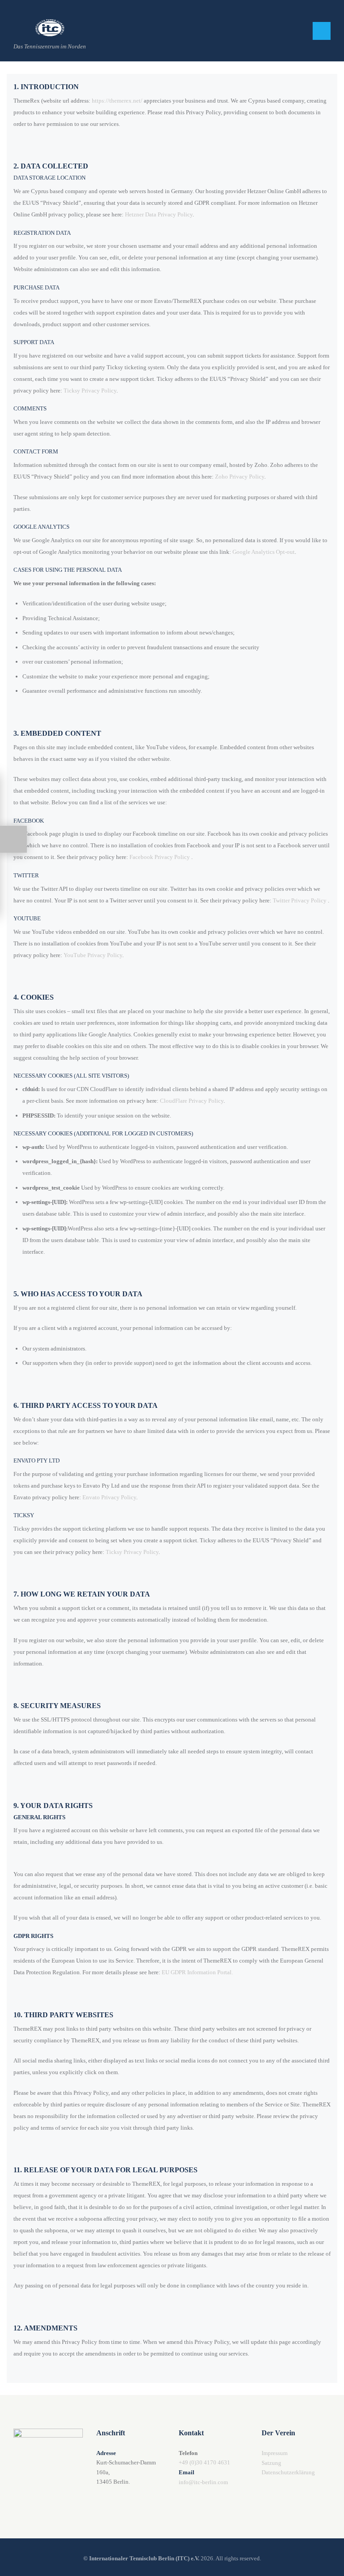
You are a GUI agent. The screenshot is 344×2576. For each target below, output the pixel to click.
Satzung (271, 2463)
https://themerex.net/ (117, 101)
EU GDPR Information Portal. (197, 1972)
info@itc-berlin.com (203, 2482)
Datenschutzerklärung (288, 2472)
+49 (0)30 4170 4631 (204, 2462)
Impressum (275, 2453)
